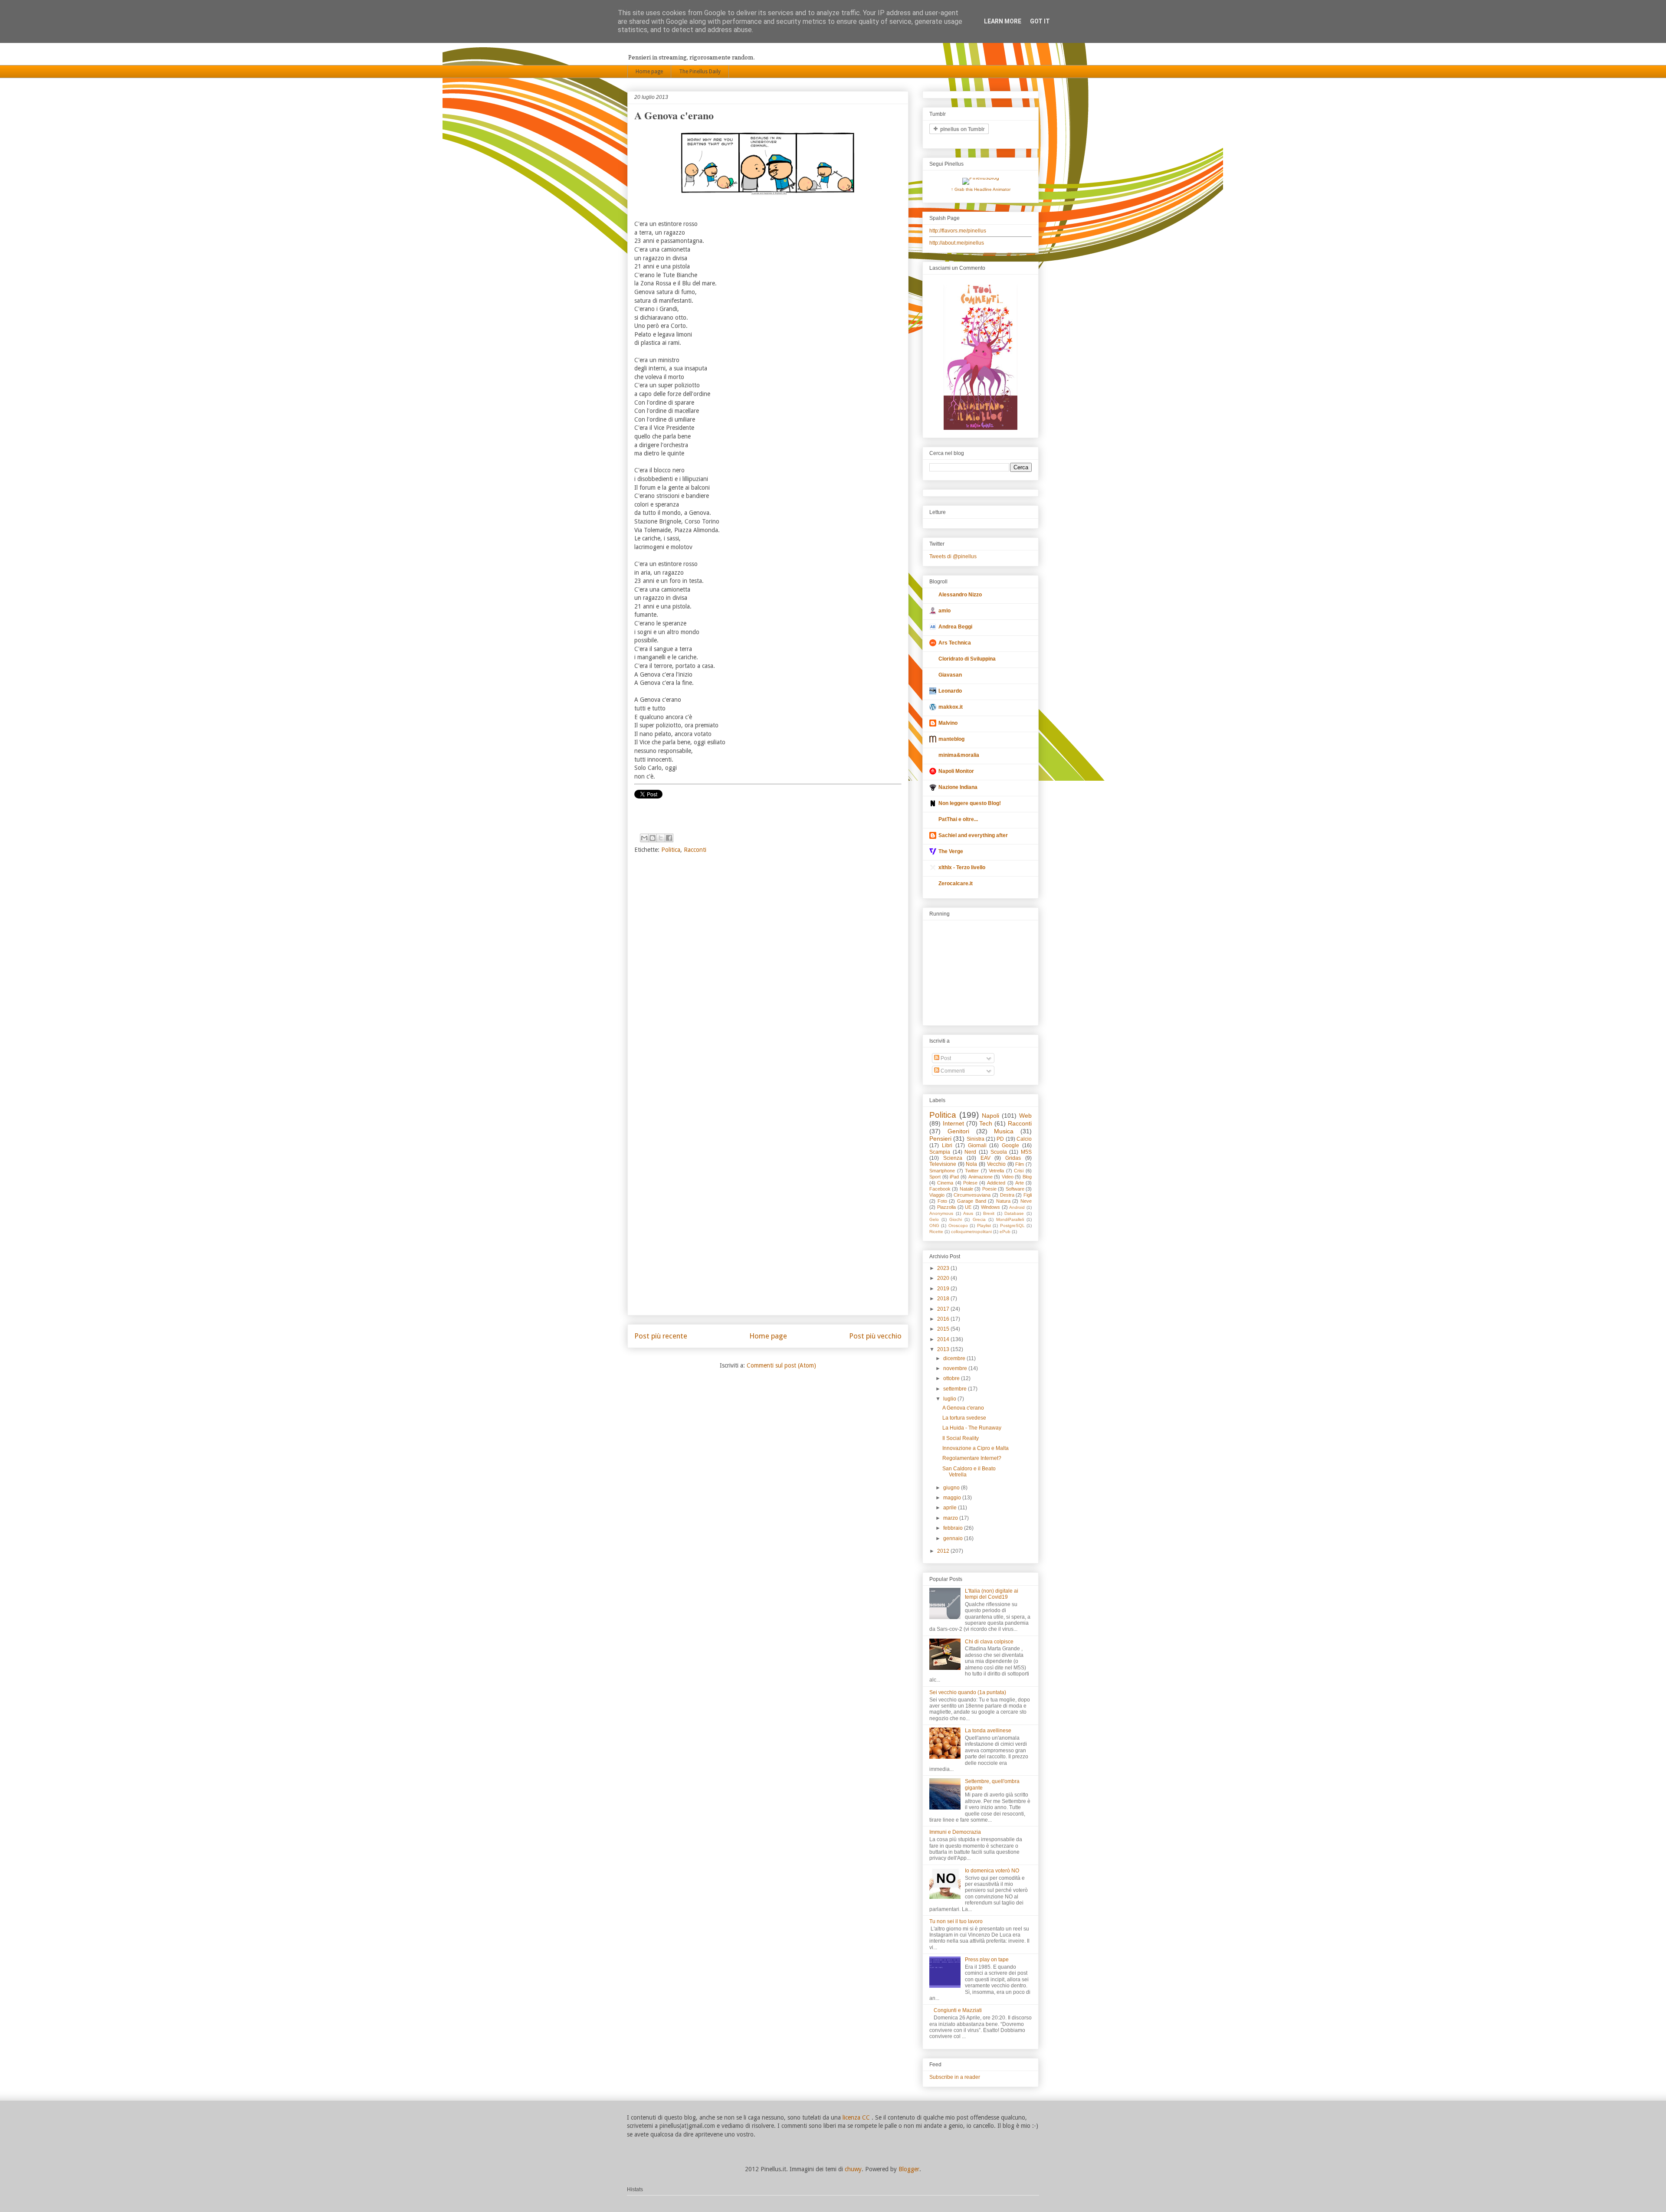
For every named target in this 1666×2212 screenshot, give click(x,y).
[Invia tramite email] (644, 838)
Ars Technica (955, 643)
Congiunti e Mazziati (958, 2010)
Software (1015, 1189)
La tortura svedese (964, 1418)
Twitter (972, 1171)
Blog (1027, 1177)
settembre (956, 1389)
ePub (1005, 1232)
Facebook (940, 1189)
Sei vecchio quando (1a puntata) (968, 1692)
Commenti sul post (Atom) (781, 1365)
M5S (1026, 1152)
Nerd (970, 1152)
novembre (956, 1368)
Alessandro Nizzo (960, 595)
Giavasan (950, 675)
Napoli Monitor (956, 771)
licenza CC (857, 2117)
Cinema (945, 1183)
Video (1008, 1177)
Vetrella (996, 1171)
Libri (947, 1145)
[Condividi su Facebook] (669, 838)
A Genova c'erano (963, 1408)
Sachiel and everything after (973, 835)
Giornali (977, 1145)
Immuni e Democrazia (955, 1832)
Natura (1003, 1201)
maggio (953, 1498)
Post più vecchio (875, 1336)
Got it (1040, 21)
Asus (968, 1213)
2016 (944, 1319)
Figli (1028, 1195)
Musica (1004, 1131)
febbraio (954, 1528)
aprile (951, 1508)
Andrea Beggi (955, 627)
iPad (954, 1177)
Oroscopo (958, 1225)
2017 (944, 1309)
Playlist (984, 1225)
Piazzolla (946, 1207)
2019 (944, 1289)
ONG (934, 1225)
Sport (935, 1177)
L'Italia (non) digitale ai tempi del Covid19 (992, 1594)
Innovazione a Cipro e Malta (976, 1448)
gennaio (954, 1538)
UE (968, 1207)
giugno (952, 1488)
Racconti (695, 850)
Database (1014, 1213)
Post (945, 1058)
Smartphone (942, 1171)
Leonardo (950, 691)
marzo (951, 1518)
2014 (944, 1339)
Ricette (936, 1232)
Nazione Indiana (958, 787)
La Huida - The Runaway (972, 1428)
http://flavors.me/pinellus (958, 231)
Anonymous (941, 1213)
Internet (953, 1123)
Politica (671, 850)
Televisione (943, 1164)
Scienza (953, 1158)
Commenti (952, 1071)
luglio (950, 1399)
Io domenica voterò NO (992, 1871)
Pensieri (940, 1139)
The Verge (951, 851)
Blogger (909, 2169)
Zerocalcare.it (956, 883)
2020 (944, 1278)
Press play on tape (987, 1960)
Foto (942, 1201)
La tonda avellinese (988, 1731)
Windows (990, 1207)
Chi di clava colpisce (989, 1642)
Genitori (958, 1131)
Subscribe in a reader (955, 2077)
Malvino (948, 723)
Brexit (989, 1213)
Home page (649, 72)
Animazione (981, 1177)
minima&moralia (959, 755)
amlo (945, 611)
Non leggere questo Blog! (970, 803)
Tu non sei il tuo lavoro (956, 1921)
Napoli (990, 1116)
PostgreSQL (1012, 1225)
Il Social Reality (961, 1438)
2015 (944, 1329)
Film (1020, 1164)
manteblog (951, 739)
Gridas (1013, 1158)
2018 (944, 1299)
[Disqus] (768, 975)
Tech (986, 1123)
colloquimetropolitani (971, 1232)
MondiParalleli (1010, 1219)
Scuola (999, 1152)
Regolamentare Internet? (972, 1458)
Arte (1020, 1183)
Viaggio (937, 1195)
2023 (944, 1268)
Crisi (1019, 1171)
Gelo (934, 1219)
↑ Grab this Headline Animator (981, 189)
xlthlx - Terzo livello (962, 867)
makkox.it (951, 707)
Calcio (1024, 1139)
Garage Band (972, 1201)
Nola (971, 1164)
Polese (970, 1183)
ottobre (952, 1378)
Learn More (1003, 21)
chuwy (853, 2169)
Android (1017, 1207)
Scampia (940, 1152)
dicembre (955, 1358)
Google (1010, 1145)
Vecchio (996, 1164)
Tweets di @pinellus (953, 556)
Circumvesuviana (972, 1195)
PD (1000, 1139)
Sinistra (976, 1139)
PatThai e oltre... (958, 819)
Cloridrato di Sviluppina (967, 659)
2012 (944, 1551)
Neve (1026, 1201)
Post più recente (661, 1336)
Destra (1007, 1195)
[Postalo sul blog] (653, 838)
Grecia (979, 1219)
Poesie (989, 1189)
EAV (985, 1158)
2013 (944, 1349)
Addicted (996, 1183)
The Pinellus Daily (700, 72)
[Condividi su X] (661, 838)
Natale (966, 1189)
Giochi (956, 1219)
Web (1025, 1116)
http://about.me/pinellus (957, 243)
